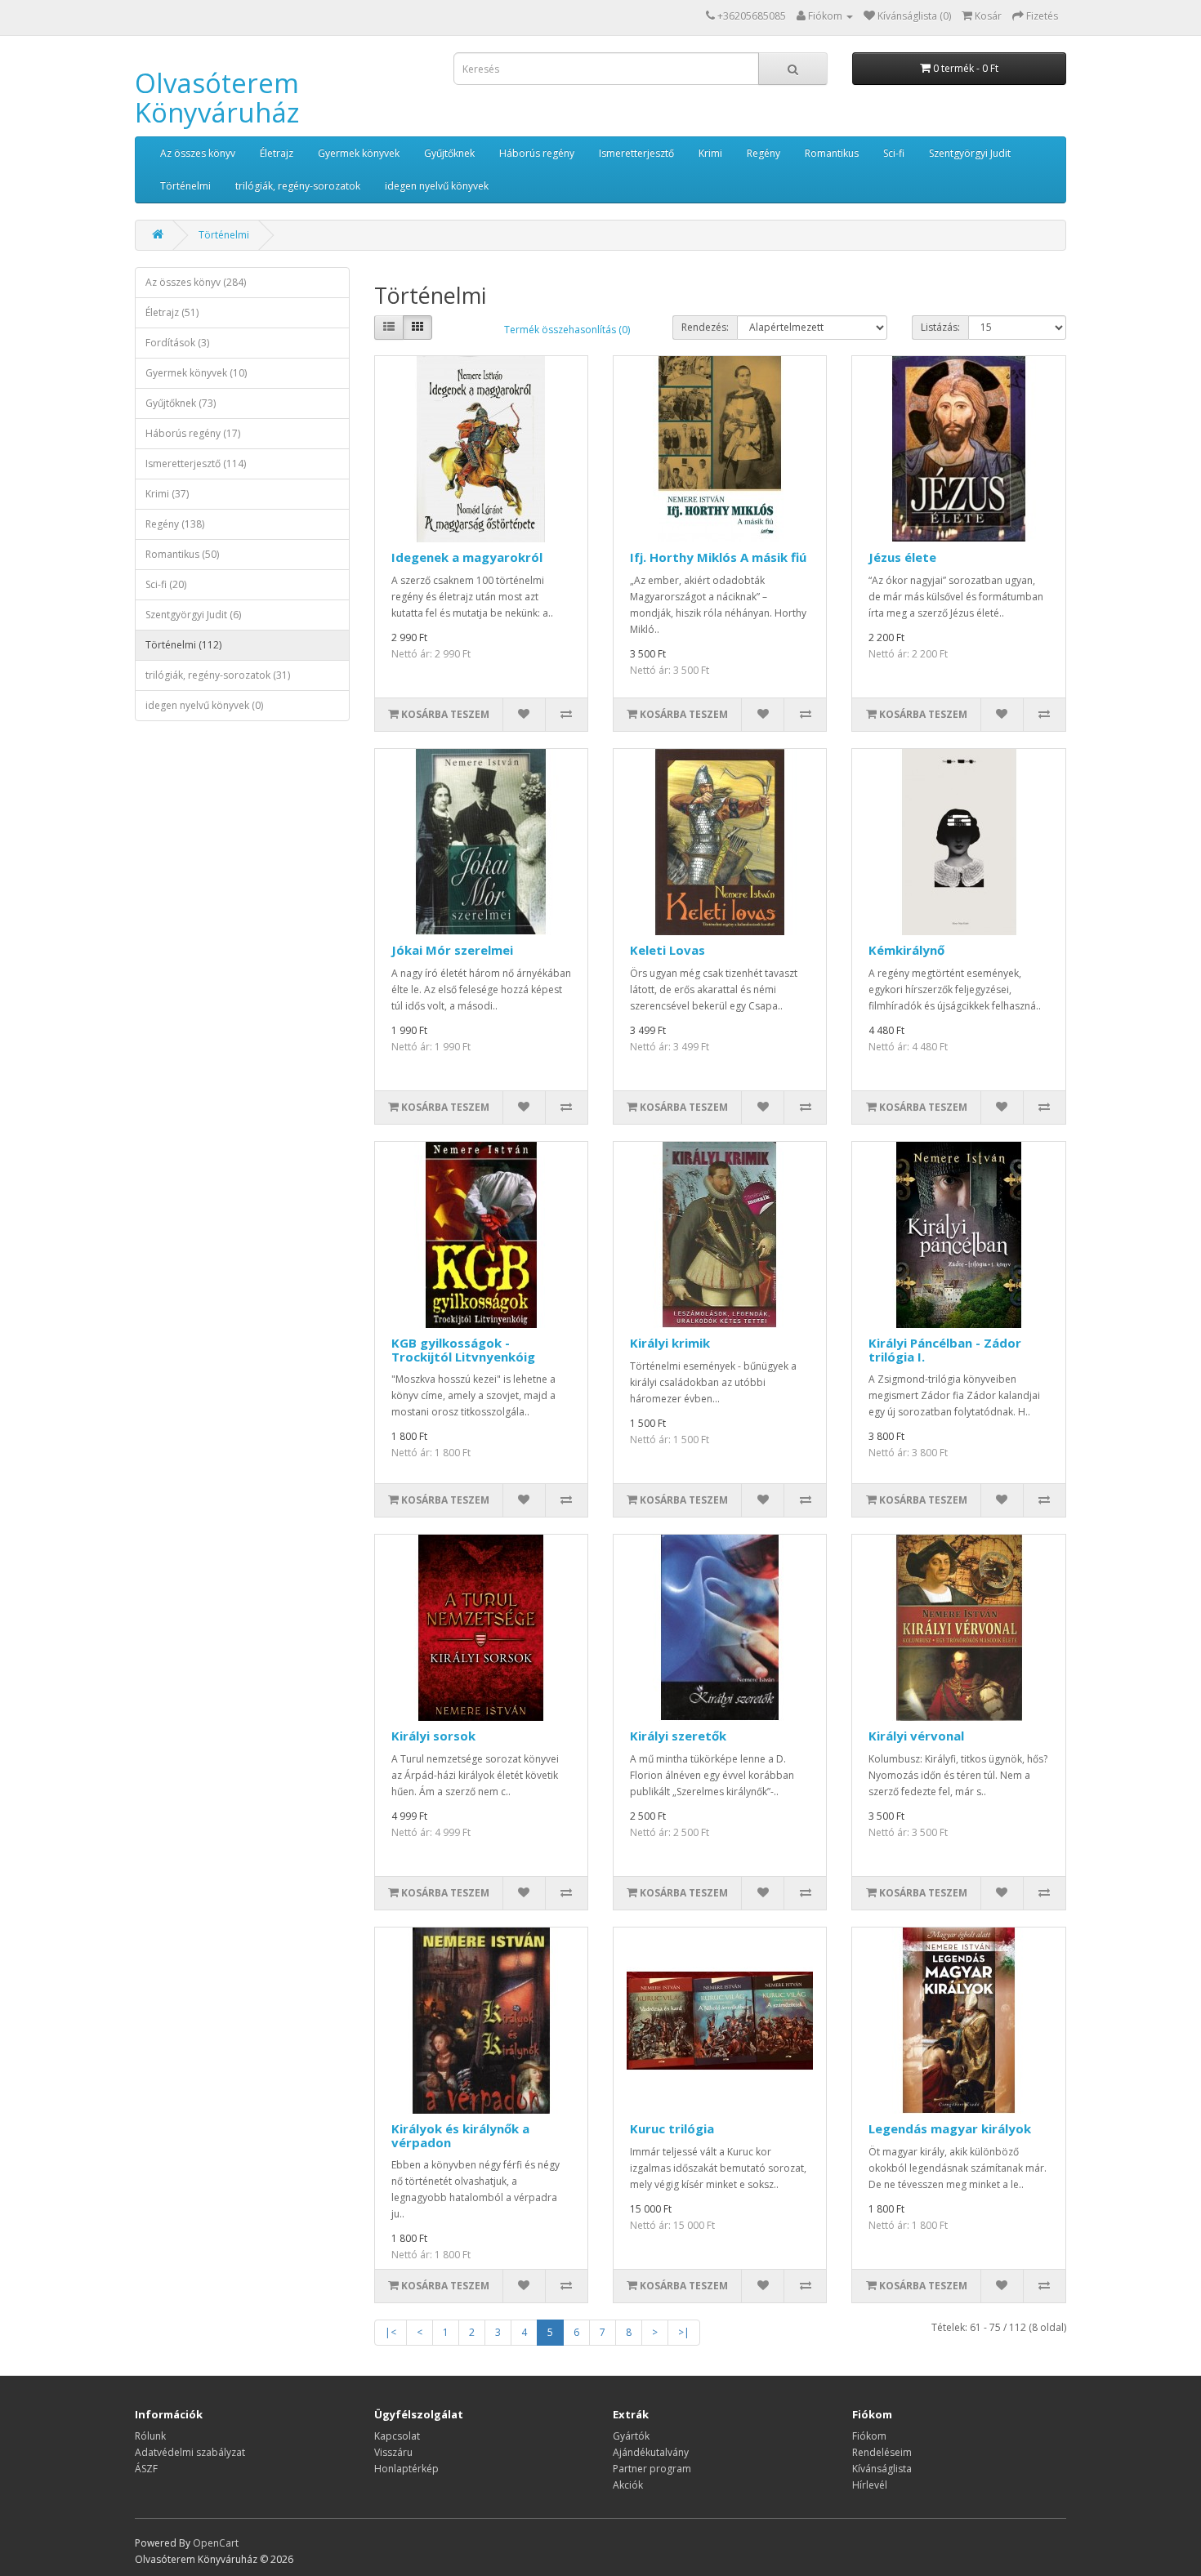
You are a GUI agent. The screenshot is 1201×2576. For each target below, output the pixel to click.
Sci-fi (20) (166, 584)
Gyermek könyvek (359, 153)
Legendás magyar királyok (950, 2128)
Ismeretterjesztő (636, 153)
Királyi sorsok (433, 1736)
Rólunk (150, 2436)
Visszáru (393, 2452)
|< (391, 2332)
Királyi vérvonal (916, 1736)
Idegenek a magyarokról (467, 557)
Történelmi (185, 186)
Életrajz (277, 153)
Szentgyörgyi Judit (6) (193, 615)
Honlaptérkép (406, 2469)
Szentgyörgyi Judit (970, 153)
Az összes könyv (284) (196, 282)
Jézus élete (902, 557)
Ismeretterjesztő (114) (196, 464)
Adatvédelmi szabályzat (190, 2452)
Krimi (710, 153)
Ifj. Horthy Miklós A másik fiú (718, 557)
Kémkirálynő (906, 950)
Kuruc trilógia (672, 2128)
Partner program (652, 2469)
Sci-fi (894, 153)
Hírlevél (870, 2485)
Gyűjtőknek (449, 153)
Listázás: (940, 327)
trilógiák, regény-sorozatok (298, 186)
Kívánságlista (882, 2469)
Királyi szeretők (678, 1736)
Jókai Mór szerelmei (452, 950)
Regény (763, 153)
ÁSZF (146, 2469)
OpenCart (216, 2543)
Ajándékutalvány (651, 2452)
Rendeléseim (882, 2452)
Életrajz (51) (172, 312)
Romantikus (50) (182, 554)
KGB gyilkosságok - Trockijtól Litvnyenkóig (463, 1350)
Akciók (628, 2485)
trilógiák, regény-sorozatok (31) (218, 675)
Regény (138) (175, 524)
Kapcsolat (397, 2436)
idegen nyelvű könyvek (437, 186)
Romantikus (832, 153)
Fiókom (869, 2436)
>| (684, 2332)
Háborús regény (537, 153)
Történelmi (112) (183, 645)
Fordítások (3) (177, 343)
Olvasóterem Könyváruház (217, 98)
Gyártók (631, 2436)
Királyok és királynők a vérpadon (460, 2135)
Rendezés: (705, 327)
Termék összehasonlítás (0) (567, 330)
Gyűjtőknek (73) (181, 403)
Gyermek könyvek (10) (196, 373)
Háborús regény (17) (193, 433)
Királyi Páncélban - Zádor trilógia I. (945, 1350)
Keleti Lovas (667, 950)
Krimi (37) (167, 494)
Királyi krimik (670, 1343)
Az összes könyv (198, 153)
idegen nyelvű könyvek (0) (204, 705)
